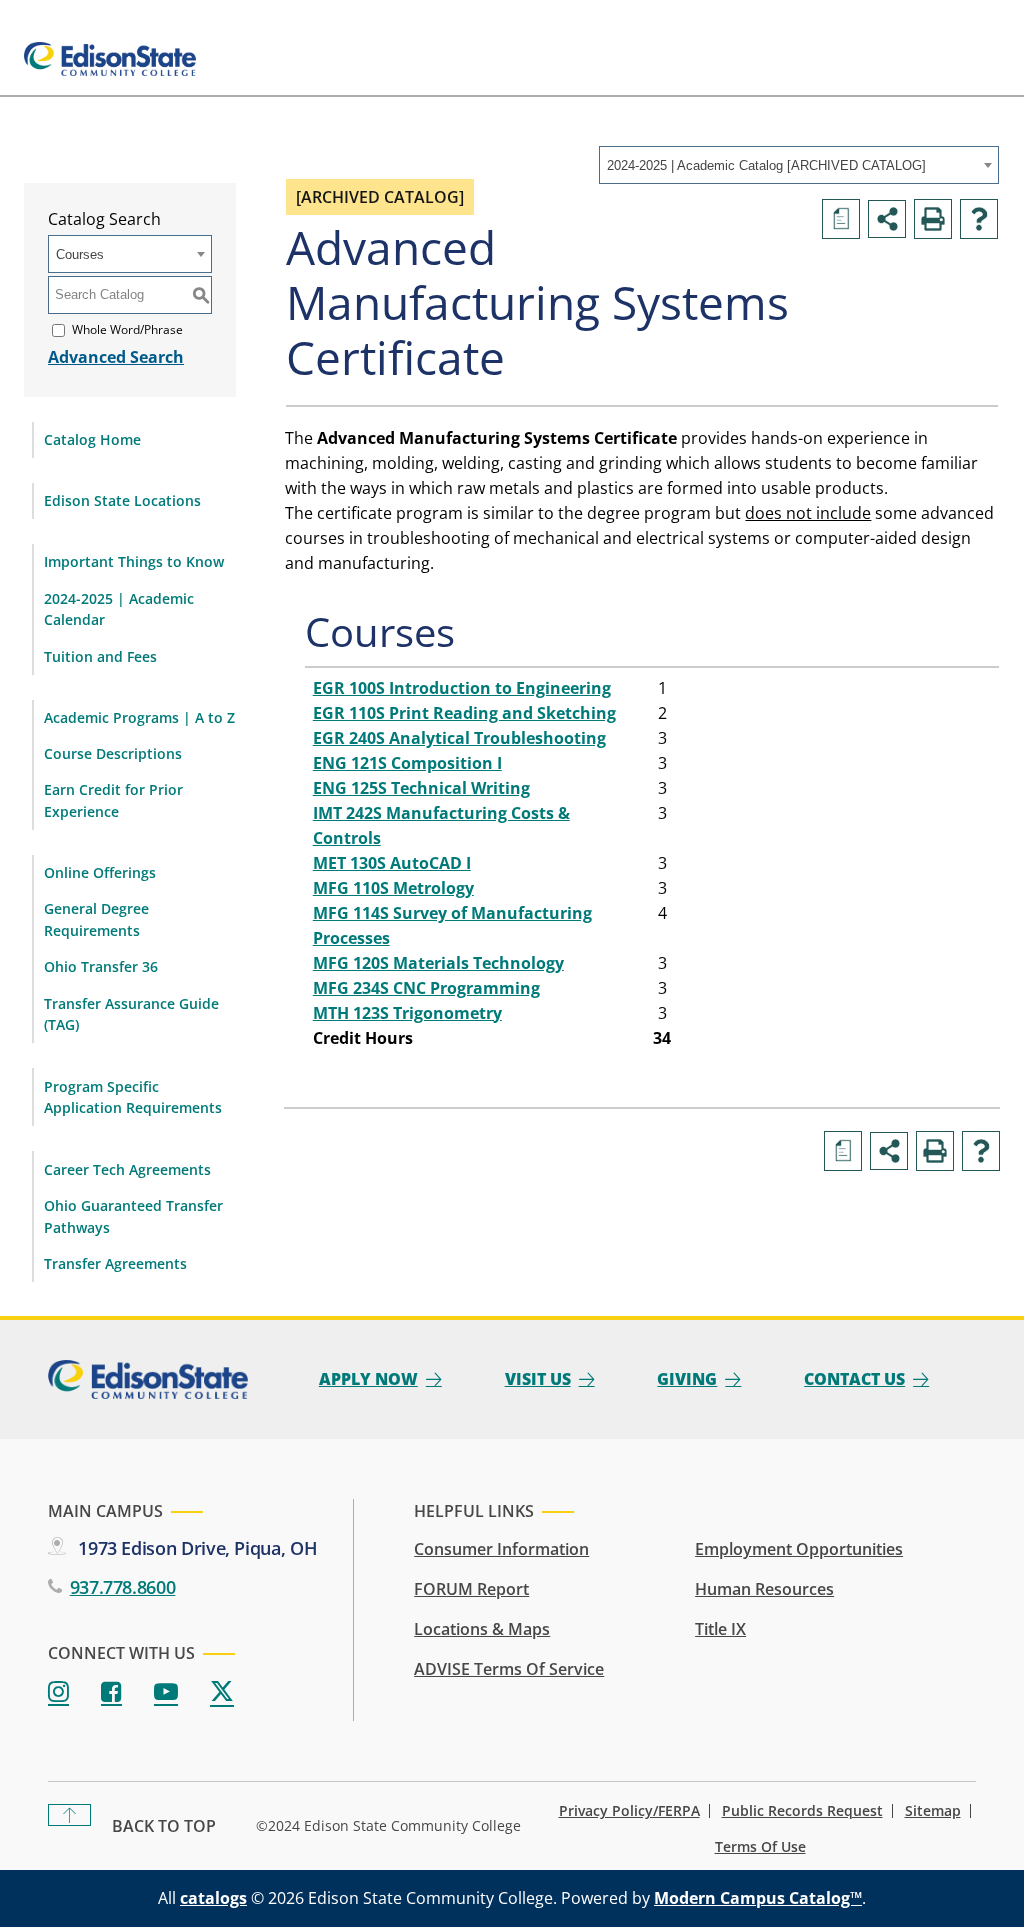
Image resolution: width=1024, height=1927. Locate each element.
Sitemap (933, 1811)
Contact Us (854, 1379)
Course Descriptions (113, 753)
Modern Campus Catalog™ (758, 1898)
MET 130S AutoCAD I (392, 863)
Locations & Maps (482, 1629)
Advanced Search (116, 357)
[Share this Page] (887, 219)
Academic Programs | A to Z (139, 717)
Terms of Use (760, 1847)
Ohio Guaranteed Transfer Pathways (133, 1216)
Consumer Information (501, 1549)
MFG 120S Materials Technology (438, 963)
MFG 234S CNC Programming (426, 988)
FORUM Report (471, 1589)
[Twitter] (222, 1692)
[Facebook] (111, 1692)
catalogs (213, 1898)
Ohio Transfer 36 (101, 966)
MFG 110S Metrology (393, 888)
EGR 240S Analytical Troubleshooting (459, 738)
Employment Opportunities (799, 1549)
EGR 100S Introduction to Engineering (462, 688)
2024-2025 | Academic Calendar (119, 609)
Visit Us (538, 1379)
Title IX (720, 1629)
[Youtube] (166, 1692)
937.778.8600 (122, 1587)
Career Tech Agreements (127, 1169)
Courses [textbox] (80, 254)
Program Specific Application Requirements (133, 1097)
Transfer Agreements (115, 1263)
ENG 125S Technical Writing (421, 788)
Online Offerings (100, 872)
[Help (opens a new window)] (979, 219)
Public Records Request (802, 1811)
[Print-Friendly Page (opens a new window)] (933, 219)
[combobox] (799, 165)
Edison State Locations (122, 500)
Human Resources (764, 1589)
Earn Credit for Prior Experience (113, 800)
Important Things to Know (134, 561)
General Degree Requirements (96, 919)
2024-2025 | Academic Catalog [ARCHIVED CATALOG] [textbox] (766, 165)
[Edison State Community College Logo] (110, 59)
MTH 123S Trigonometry (407, 1013)
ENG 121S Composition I (407, 763)
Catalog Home (92, 439)
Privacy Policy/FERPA (629, 1811)
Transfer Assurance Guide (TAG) (131, 1014)
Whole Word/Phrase (127, 329)
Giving (687, 1379)
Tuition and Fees (100, 656)
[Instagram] (58, 1692)
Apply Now (368, 1379)
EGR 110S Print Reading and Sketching (464, 713)
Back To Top (164, 1826)
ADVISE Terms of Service (509, 1669)
